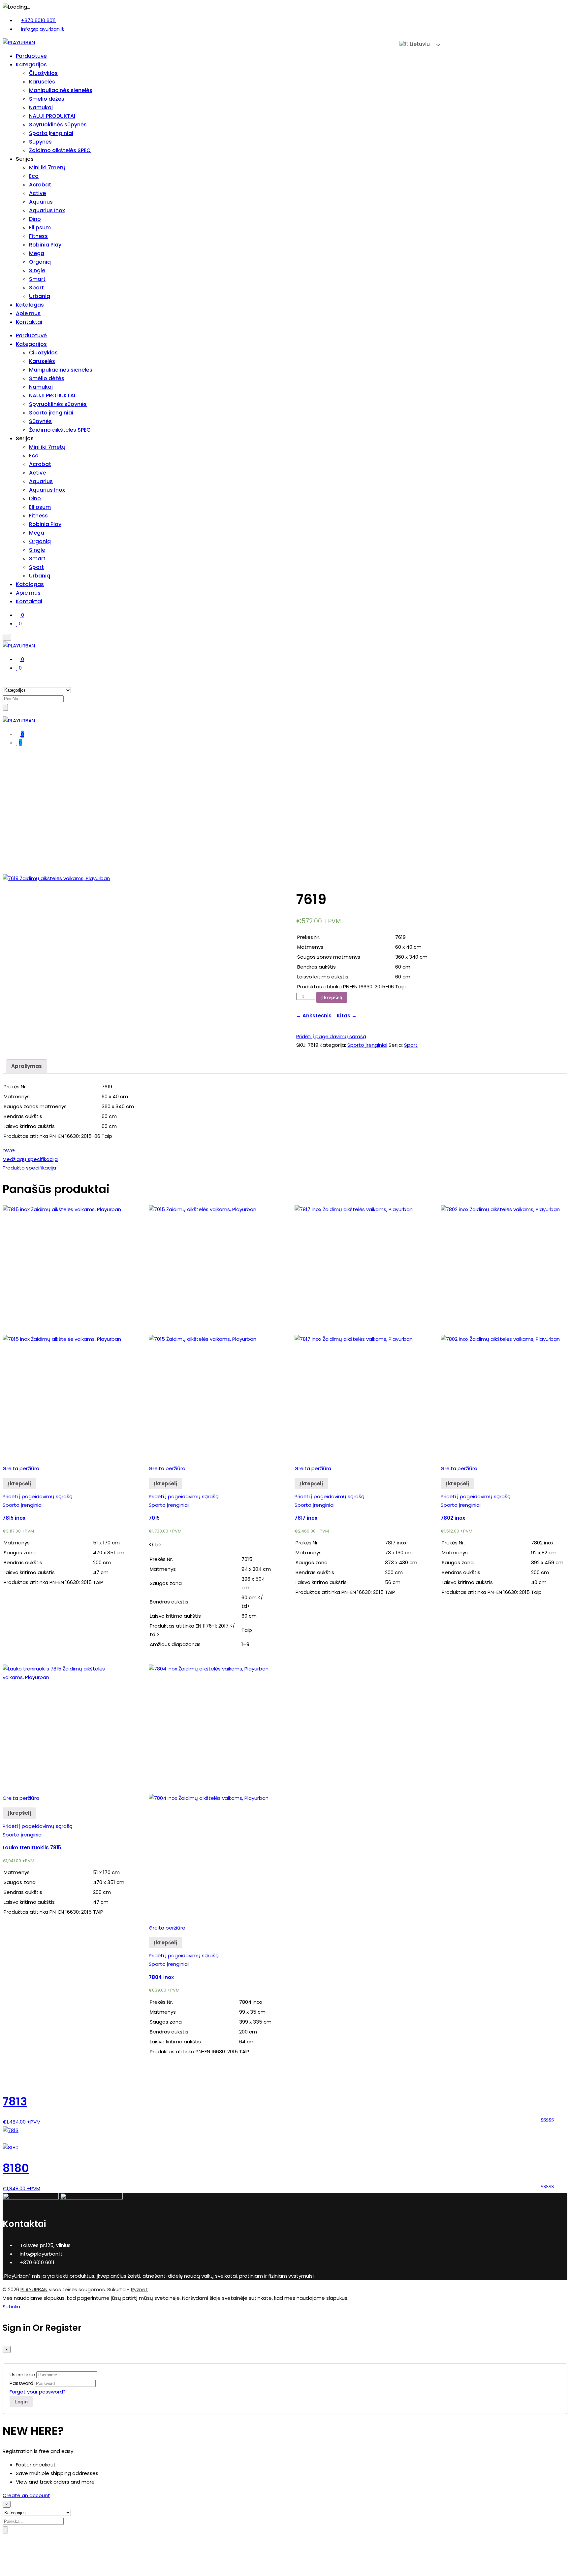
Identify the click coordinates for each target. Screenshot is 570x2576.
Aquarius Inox (47, 210)
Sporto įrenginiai (51, 133)
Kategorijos (31, 65)
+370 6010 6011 (38, 20)
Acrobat (40, 185)
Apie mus (28, 313)
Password (21, 2383)
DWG (9, 1151)
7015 (154, 1518)
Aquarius (41, 202)
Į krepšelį (332, 997)
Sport (36, 288)
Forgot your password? (38, 2392)
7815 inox (14, 1518)
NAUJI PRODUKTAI (52, 116)
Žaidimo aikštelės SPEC (60, 150)
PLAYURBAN (34, 2289)
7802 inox (453, 1518)
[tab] (27, 1066)
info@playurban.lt (43, 29)
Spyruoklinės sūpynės (58, 125)
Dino (35, 219)
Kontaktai (29, 322)
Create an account (26, 2495)
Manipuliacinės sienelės (61, 90)
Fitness (38, 236)
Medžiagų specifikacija (30, 1159)
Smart (37, 279)
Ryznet (139, 2289)
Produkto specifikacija (29, 1168)
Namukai (41, 107)
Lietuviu (419, 44)
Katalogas (30, 305)
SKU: (301, 1045)
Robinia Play (45, 245)
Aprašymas (27, 1066)
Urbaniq (40, 296)
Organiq (40, 262)
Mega (37, 253)
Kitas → (345, 1016)
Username (22, 2375)
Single (37, 270)
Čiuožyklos (43, 73)
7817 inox (306, 1518)
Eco (34, 176)
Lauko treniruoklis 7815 (32, 1848)
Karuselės (42, 82)
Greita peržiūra (21, 1468)
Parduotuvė (31, 56)
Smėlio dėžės (47, 99)
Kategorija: (333, 1045)
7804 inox (161, 1977)
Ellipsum (40, 228)
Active (37, 193)
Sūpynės (40, 142)
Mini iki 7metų (47, 167)
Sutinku (11, 2307)
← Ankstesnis (315, 1016)
